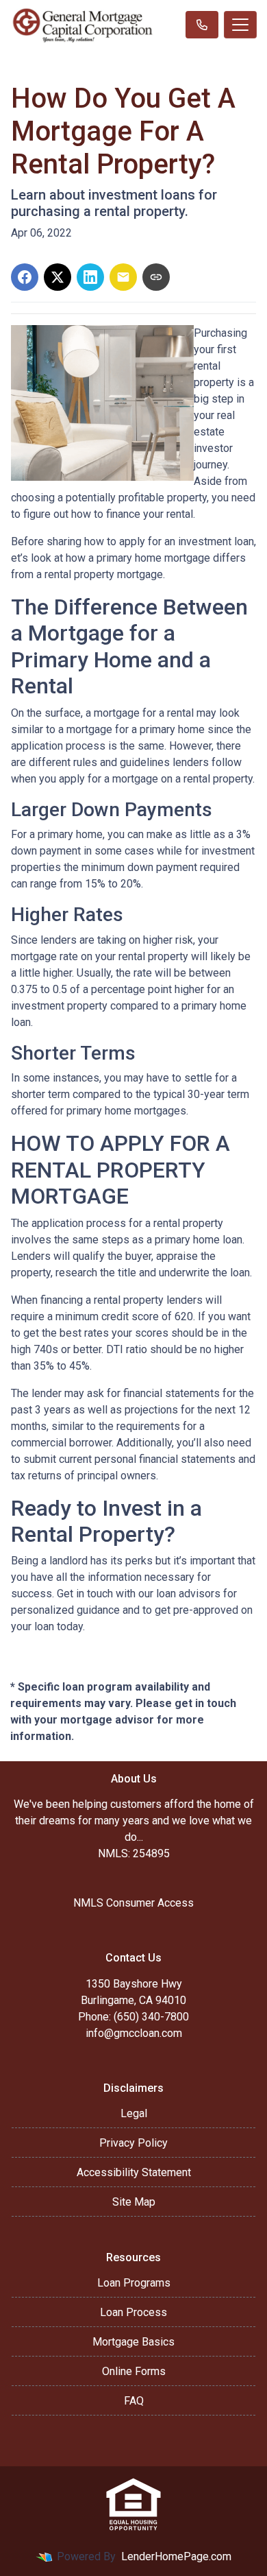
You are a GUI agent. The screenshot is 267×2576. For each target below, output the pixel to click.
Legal (134, 2113)
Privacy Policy (133, 2143)
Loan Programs (134, 2283)
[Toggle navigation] (240, 25)
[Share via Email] (123, 277)
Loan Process (133, 2312)
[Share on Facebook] (25, 277)
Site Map (134, 2202)
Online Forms (134, 2371)
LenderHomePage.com (176, 2556)
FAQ (134, 2401)
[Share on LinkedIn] (90, 277)
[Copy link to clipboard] (156, 277)
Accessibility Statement (134, 2172)
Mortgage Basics (133, 2342)
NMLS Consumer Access (133, 1903)
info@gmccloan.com (134, 2033)
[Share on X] (58, 277)
